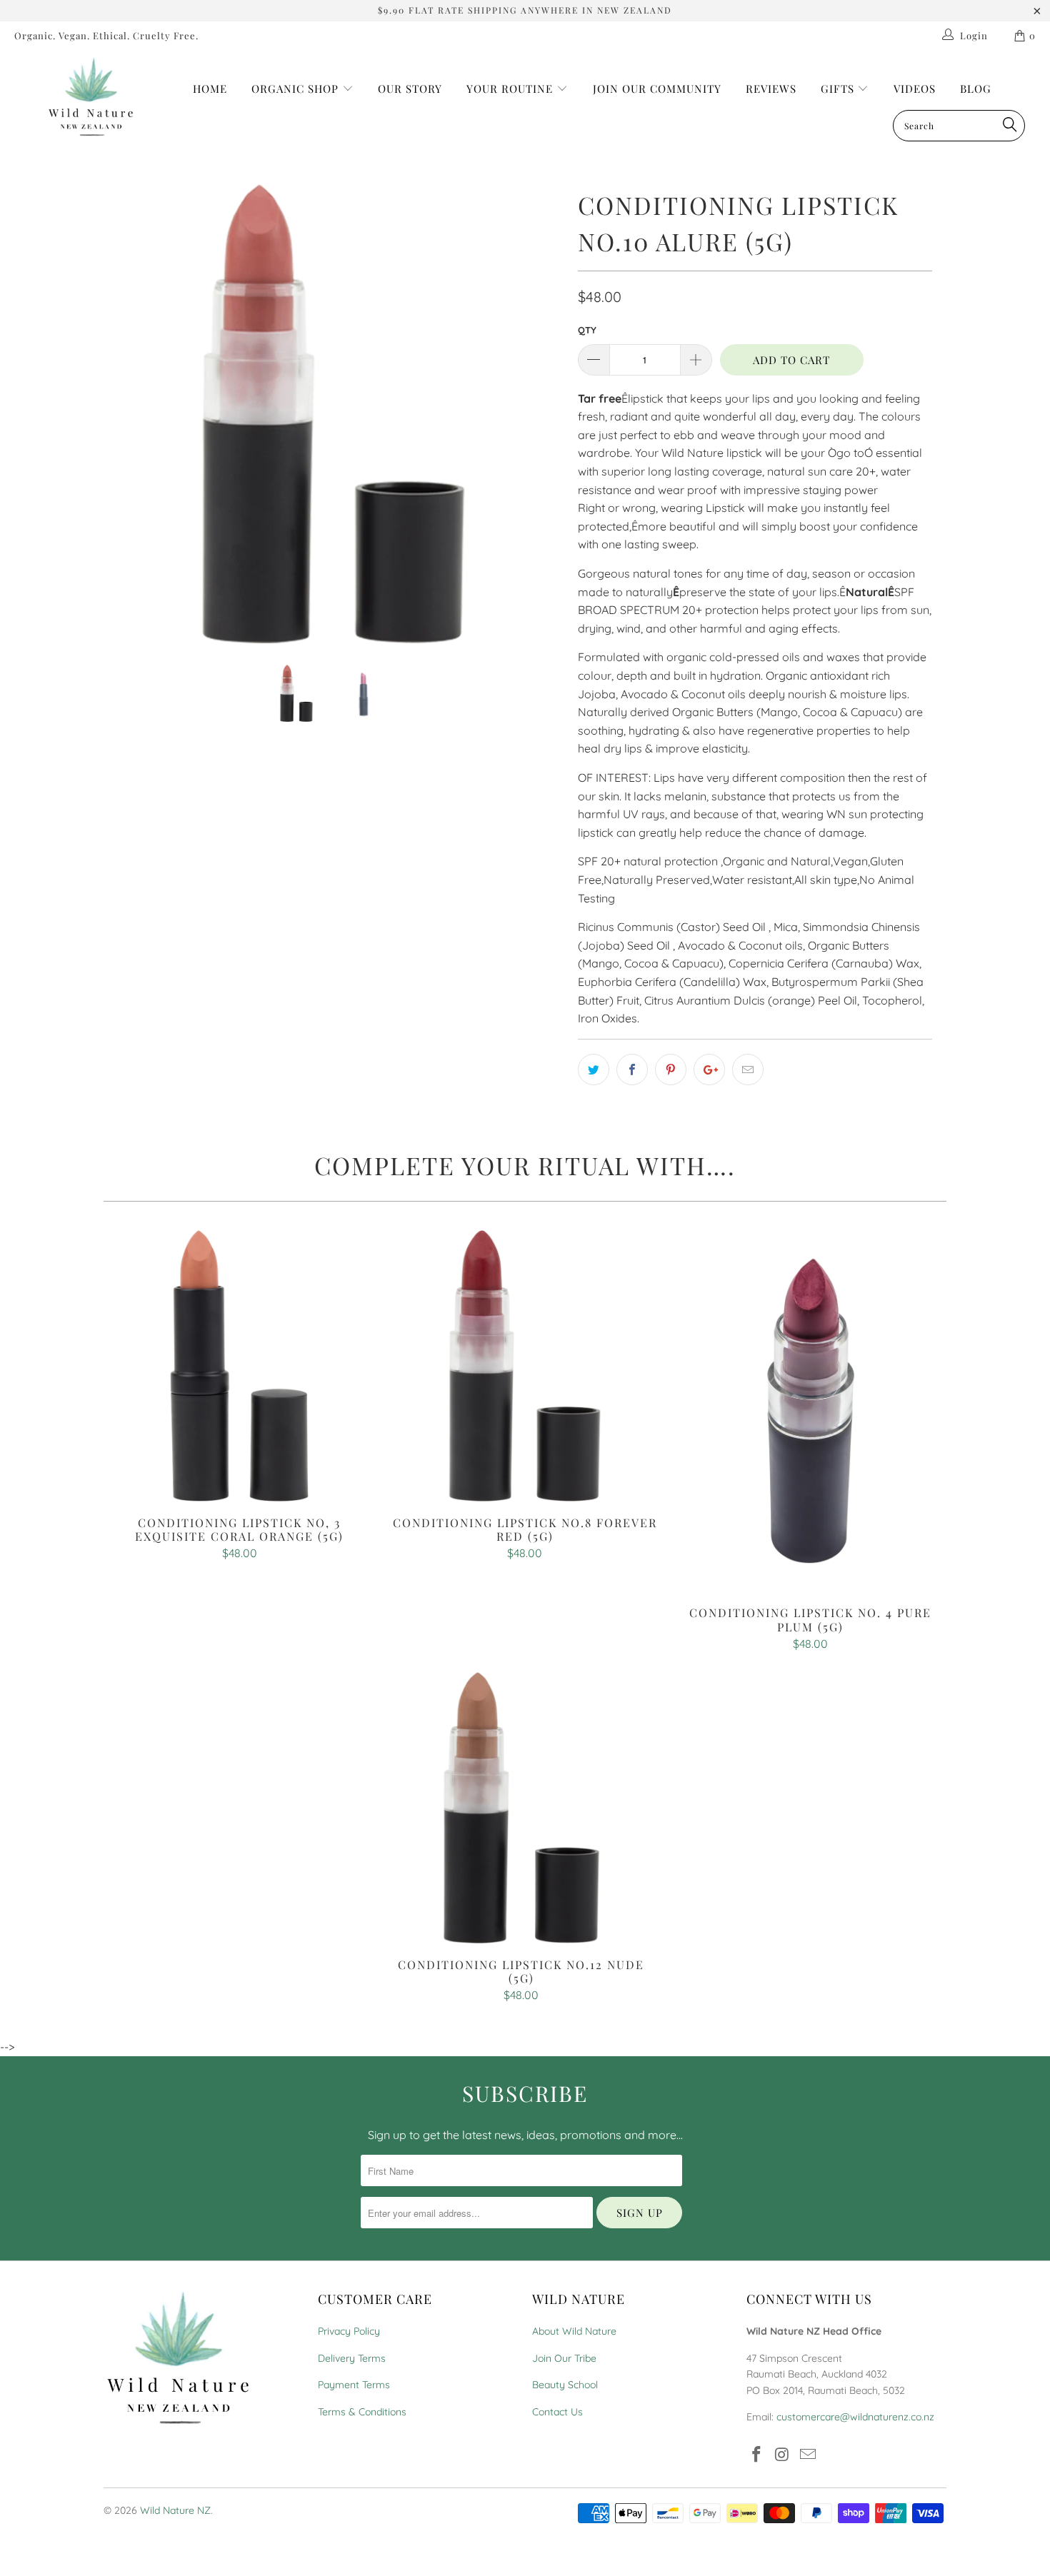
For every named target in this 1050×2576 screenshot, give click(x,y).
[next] (539, 425)
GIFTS (839, 89)
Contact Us (557, 2412)
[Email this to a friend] (748, 1070)
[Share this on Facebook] (632, 1070)
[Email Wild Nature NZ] (808, 2455)
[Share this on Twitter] (594, 1070)
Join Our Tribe (564, 2358)
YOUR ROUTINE (511, 89)
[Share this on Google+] (709, 1070)
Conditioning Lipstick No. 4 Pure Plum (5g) (811, 1411)
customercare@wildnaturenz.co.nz (855, 2417)
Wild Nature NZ (175, 2510)
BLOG (976, 89)
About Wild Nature (574, 2331)
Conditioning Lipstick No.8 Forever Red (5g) (525, 1366)
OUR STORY (410, 89)
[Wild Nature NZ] (91, 97)
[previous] (128, 425)
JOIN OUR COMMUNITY (657, 89)
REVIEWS (771, 89)
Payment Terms (354, 2385)
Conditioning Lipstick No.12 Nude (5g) (521, 1808)
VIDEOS (915, 89)
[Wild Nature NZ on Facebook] (757, 2455)
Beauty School (565, 2385)
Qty (587, 330)
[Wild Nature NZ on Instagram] (783, 2455)
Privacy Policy (349, 2331)
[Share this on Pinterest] (671, 1070)
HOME (210, 89)
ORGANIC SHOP (295, 89)
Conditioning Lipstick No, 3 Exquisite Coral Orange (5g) (239, 1366)
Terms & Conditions (362, 2412)
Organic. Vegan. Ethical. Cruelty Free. (106, 35)
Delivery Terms (352, 2358)
